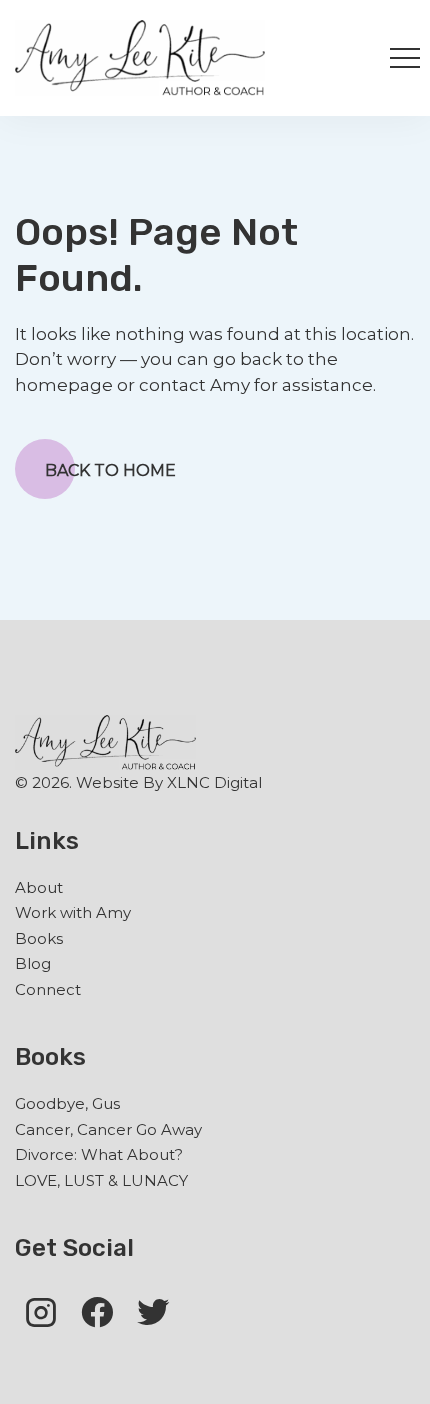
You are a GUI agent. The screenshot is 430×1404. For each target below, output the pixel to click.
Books (39, 938)
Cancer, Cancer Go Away (108, 1129)
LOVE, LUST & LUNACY (101, 1180)
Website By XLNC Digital (169, 782)
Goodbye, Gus (67, 1103)
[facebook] (97, 1310)
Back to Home (110, 470)
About (39, 887)
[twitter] (153, 1310)
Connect (48, 989)
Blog (33, 963)
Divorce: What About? (99, 1154)
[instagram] (41, 1310)
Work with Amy (73, 912)
